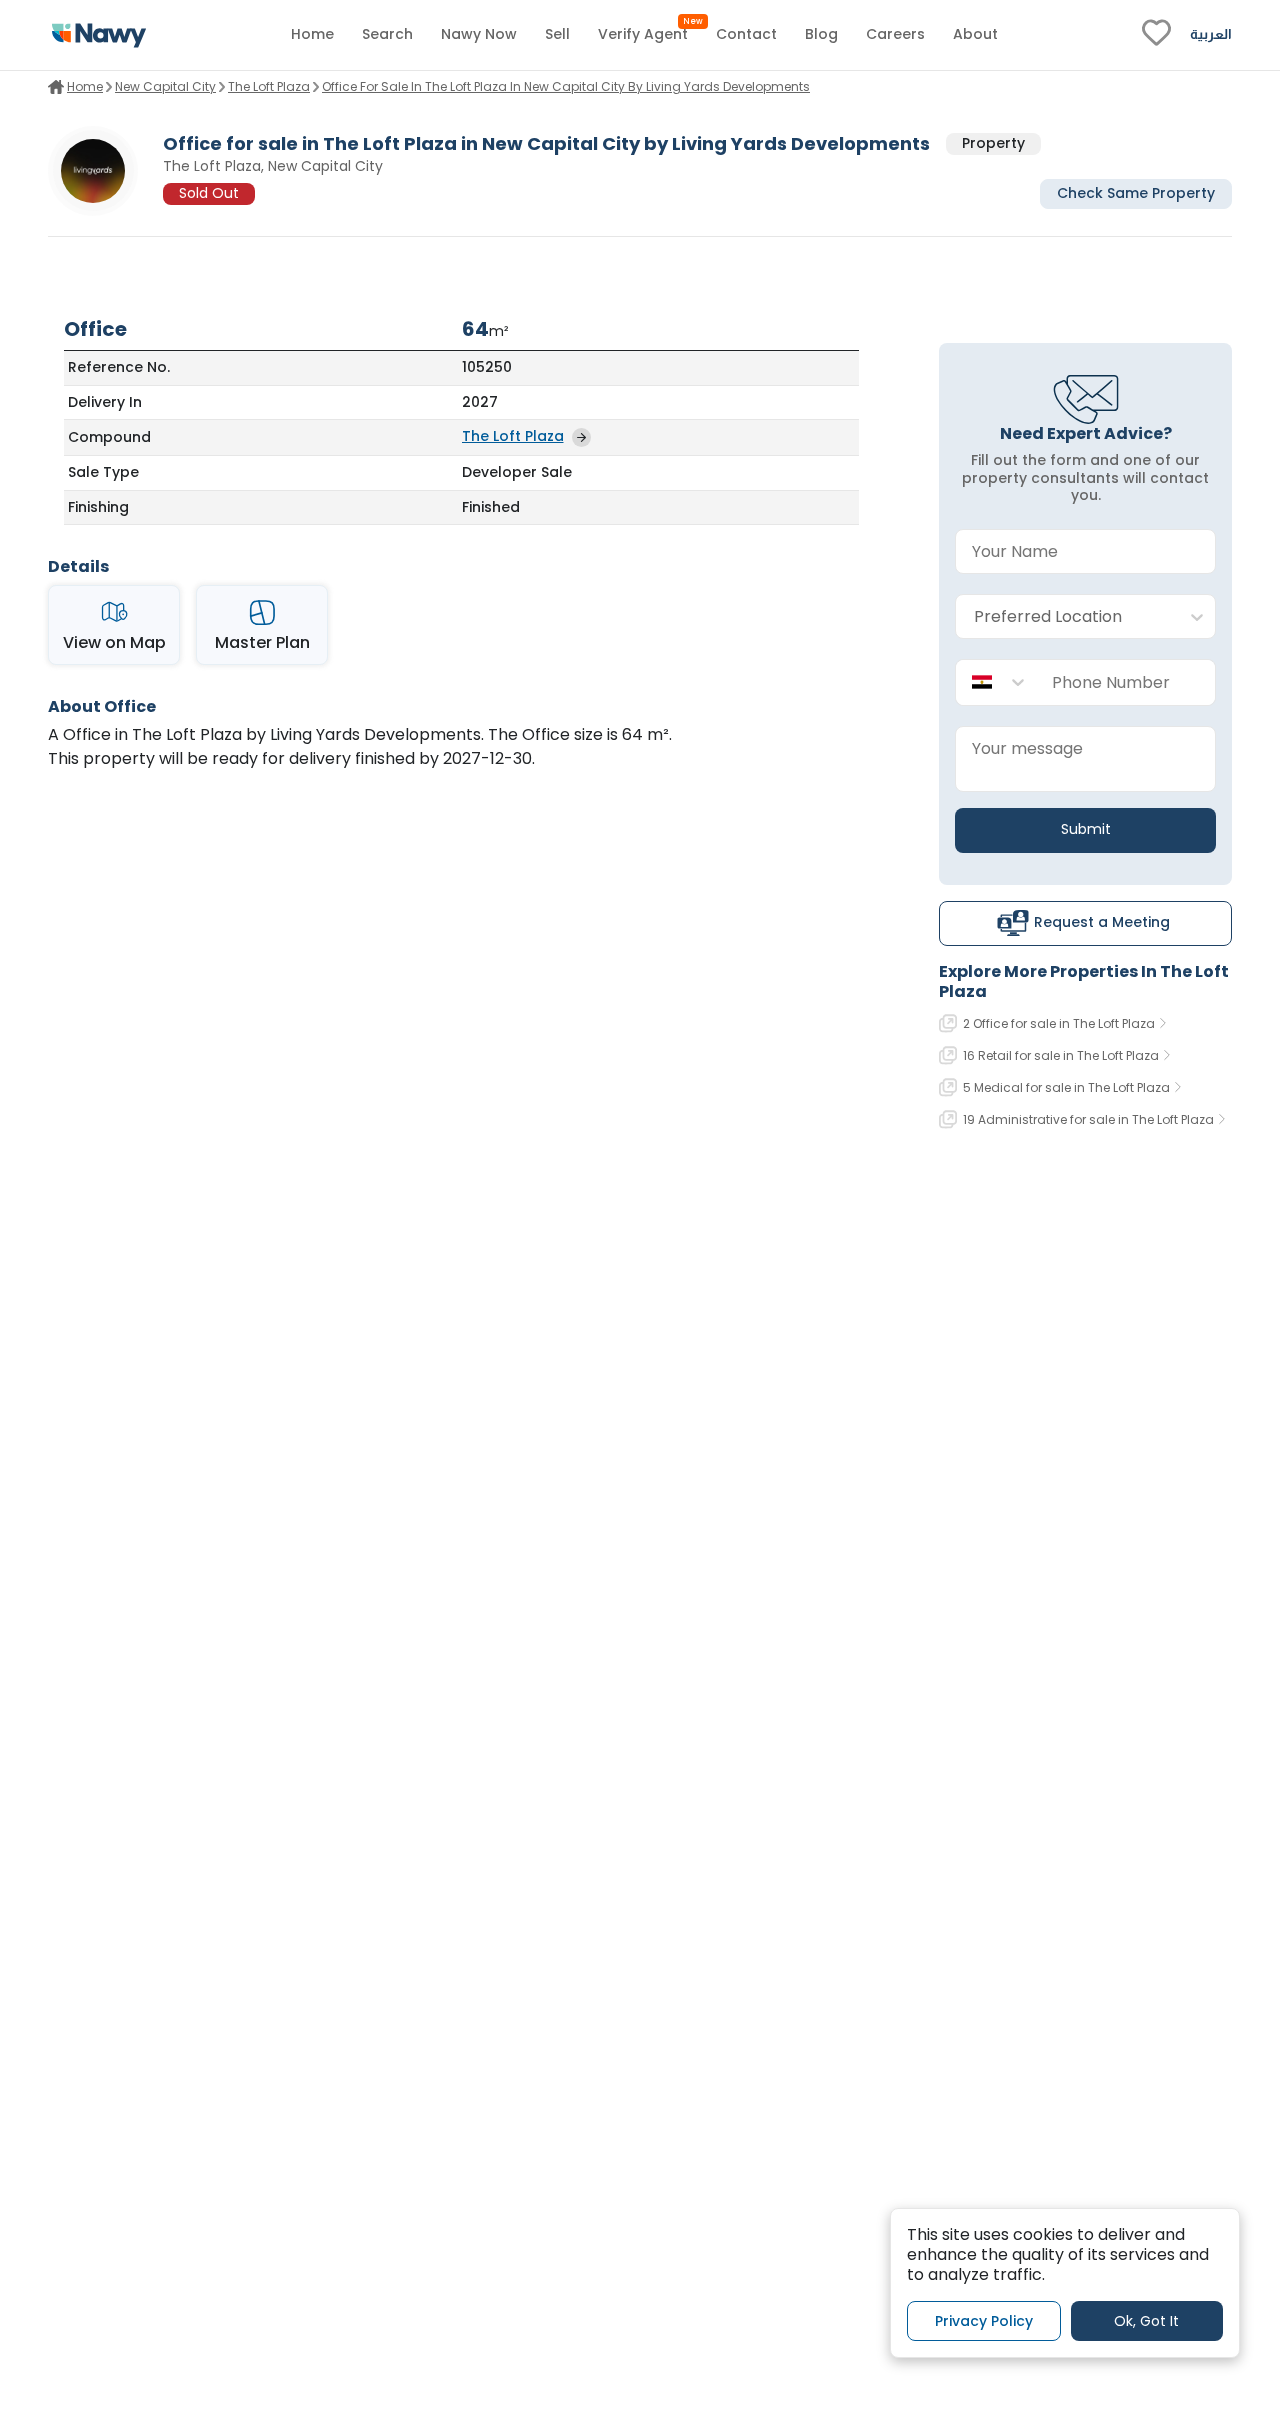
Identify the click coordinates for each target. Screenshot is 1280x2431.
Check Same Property (1136, 194)
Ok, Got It (1146, 2320)
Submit (1086, 829)
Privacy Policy (984, 2320)
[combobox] (1065, 617)
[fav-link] (1156, 35)
